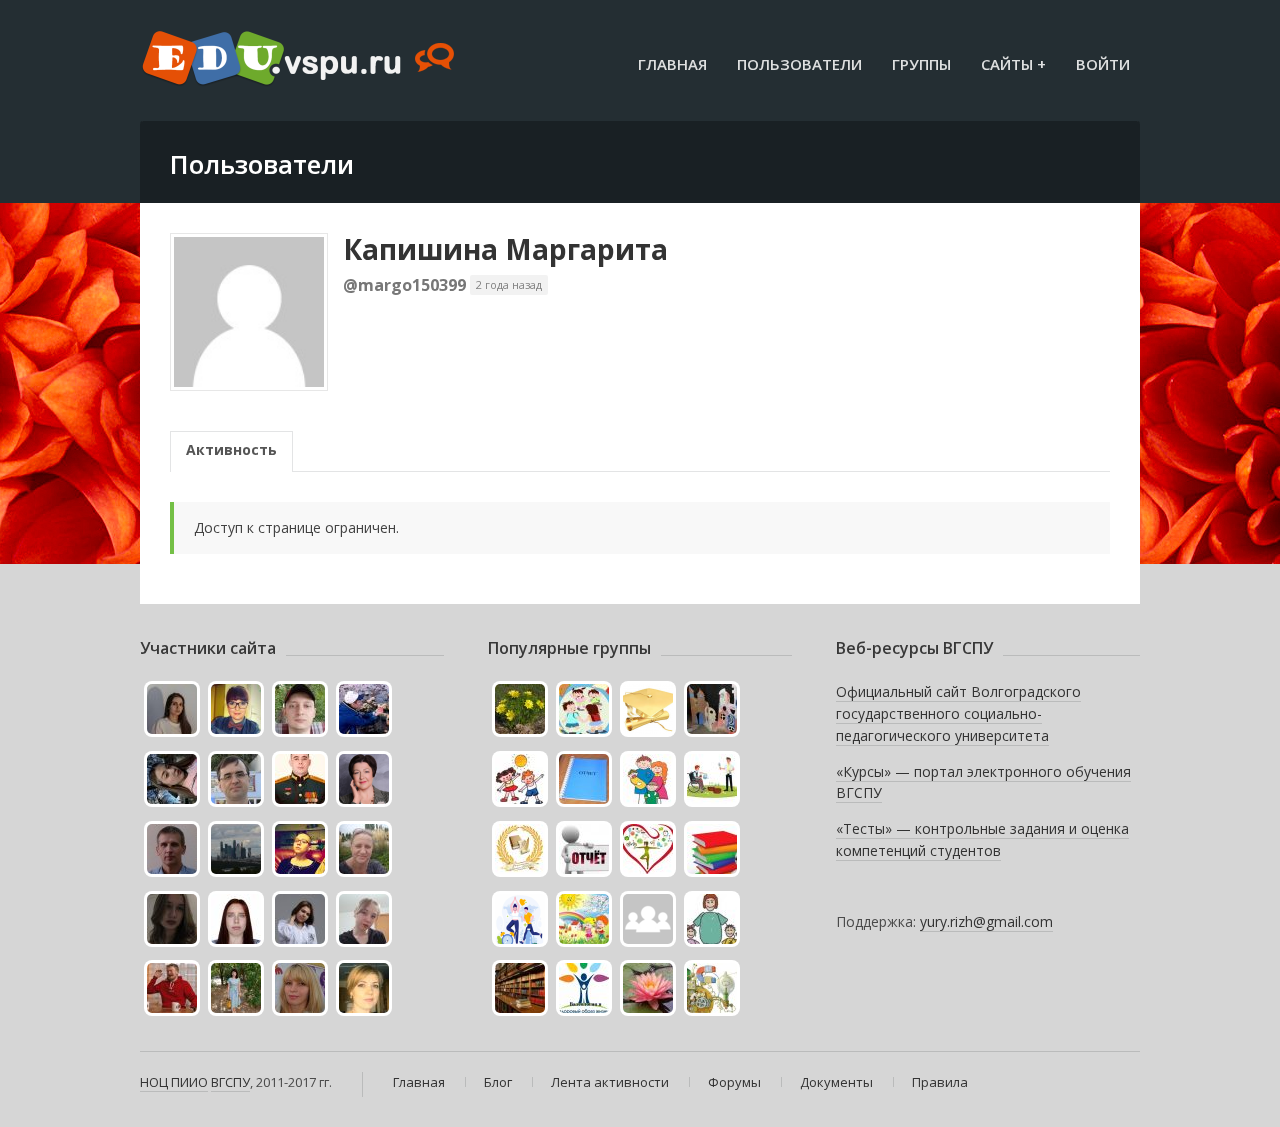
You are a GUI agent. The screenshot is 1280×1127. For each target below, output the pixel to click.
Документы (836, 1082)
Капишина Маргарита (505, 249)
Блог (498, 1082)
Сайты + (1013, 64)
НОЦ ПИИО (174, 1082)
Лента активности (610, 1082)
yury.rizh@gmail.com (986, 921)
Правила (940, 1082)
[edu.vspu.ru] (300, 60)
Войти (1103, 64)
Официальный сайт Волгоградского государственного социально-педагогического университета (958, 713)
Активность (231, 449)
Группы (921, 64)
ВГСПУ (230, 1082)
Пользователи (799, 64)
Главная (672, 64)
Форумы (734, 1082)
